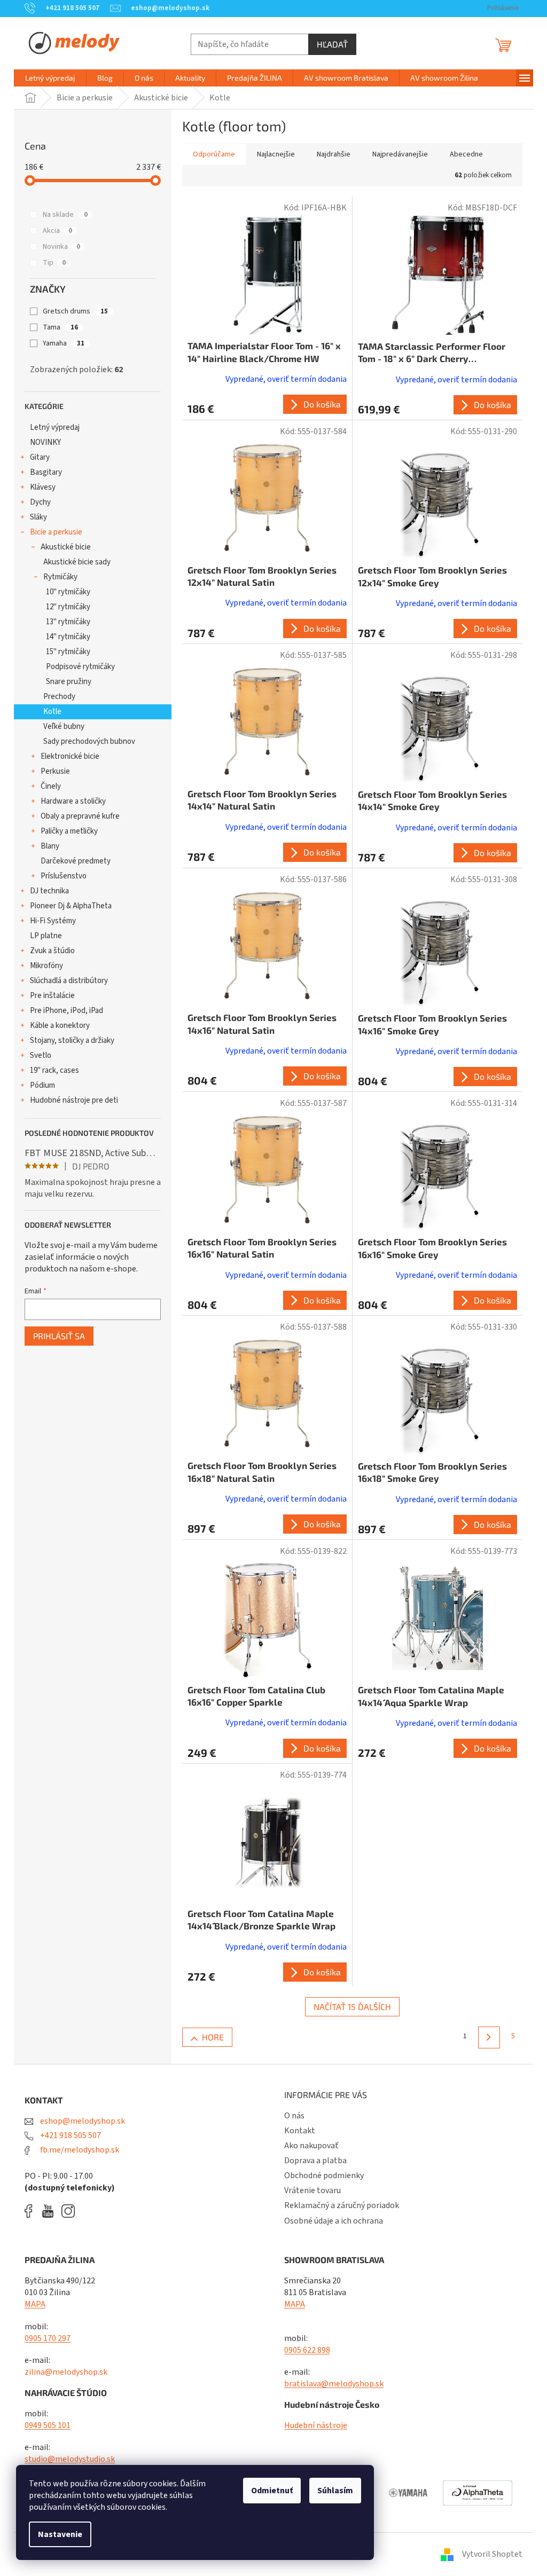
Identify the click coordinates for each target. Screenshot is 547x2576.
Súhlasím (335, 2491)
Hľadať (332, 44)
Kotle (52, 712)
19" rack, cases (54, 1070)
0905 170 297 (48, 2338)
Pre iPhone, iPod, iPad (67, 1011)
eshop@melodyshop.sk (82, 2121)
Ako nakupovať (311, 2146)
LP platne (46, 936)
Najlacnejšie (276, 154)
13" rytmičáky (68, 622)
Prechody (59, 697)
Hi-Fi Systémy (53, 921)
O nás (294, 2116)
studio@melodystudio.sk (70, 2459)
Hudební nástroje (316, 2425)
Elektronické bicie (70, 756)
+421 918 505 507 (70, 2135)
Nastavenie (60, 2534)
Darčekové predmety (76, 861)
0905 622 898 (307, 2350)
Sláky (38, 517)
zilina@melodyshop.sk (66, 2372)
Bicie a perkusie (56, 532)
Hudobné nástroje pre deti (74, 1100)
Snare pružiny (69, 682)
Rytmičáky (60, 577)
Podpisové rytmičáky (80, 667)
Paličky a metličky (69, 831)
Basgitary (46, 472)
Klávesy (43, 487)
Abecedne (466, 154)
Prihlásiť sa (59, 1336)
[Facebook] (32, 2211)
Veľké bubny (64, 727)
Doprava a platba (315, 2161)
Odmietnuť (272, 2491)
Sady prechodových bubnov (89, 741)
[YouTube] (50, 2211)
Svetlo (41, 1055)
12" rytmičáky (68, 607)
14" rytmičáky (68, 637)
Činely (51, 786)
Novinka (61, 247)
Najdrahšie (334, 154)
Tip (54, 263)
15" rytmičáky (68, 652)
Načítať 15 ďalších (352, 2006)
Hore (213, 2037)
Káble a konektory (60, 1026)
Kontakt (300, 2131)
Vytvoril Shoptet (492, 2554)
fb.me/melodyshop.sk (79, 2150)
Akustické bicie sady (77, 562)
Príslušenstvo (64, 876)
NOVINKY (45, 442)
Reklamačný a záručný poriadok (342, 2205)
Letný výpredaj (55, 427)
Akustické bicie (66, 547)
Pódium (42, 1085)
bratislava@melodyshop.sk (334, 2384)
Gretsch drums (75, 311)
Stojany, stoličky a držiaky (72, 1040)
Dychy (40, 502)
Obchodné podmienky (324, 2176)
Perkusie (55, 771)
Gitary (40, 457)
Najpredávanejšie (400, 154)
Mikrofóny (46, 966)
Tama (60, 327)
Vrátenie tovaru (312, 2190)
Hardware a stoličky (73, 801)
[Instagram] (68, 2211)
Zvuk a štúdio (52, 951)
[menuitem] (50, 78)
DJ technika (49, 891)
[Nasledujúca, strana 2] (489, 2037)
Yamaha (64, 343)
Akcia (57, 231)
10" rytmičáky (68, 592)
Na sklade (65, 215)
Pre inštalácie (52, 996)
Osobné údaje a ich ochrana (334, 2221)
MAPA (35, 2304)
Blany (50, 846)
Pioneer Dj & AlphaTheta (71, 906)
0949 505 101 (48, 2425)
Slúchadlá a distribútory (69, 981)
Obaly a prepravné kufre (80, 816)
